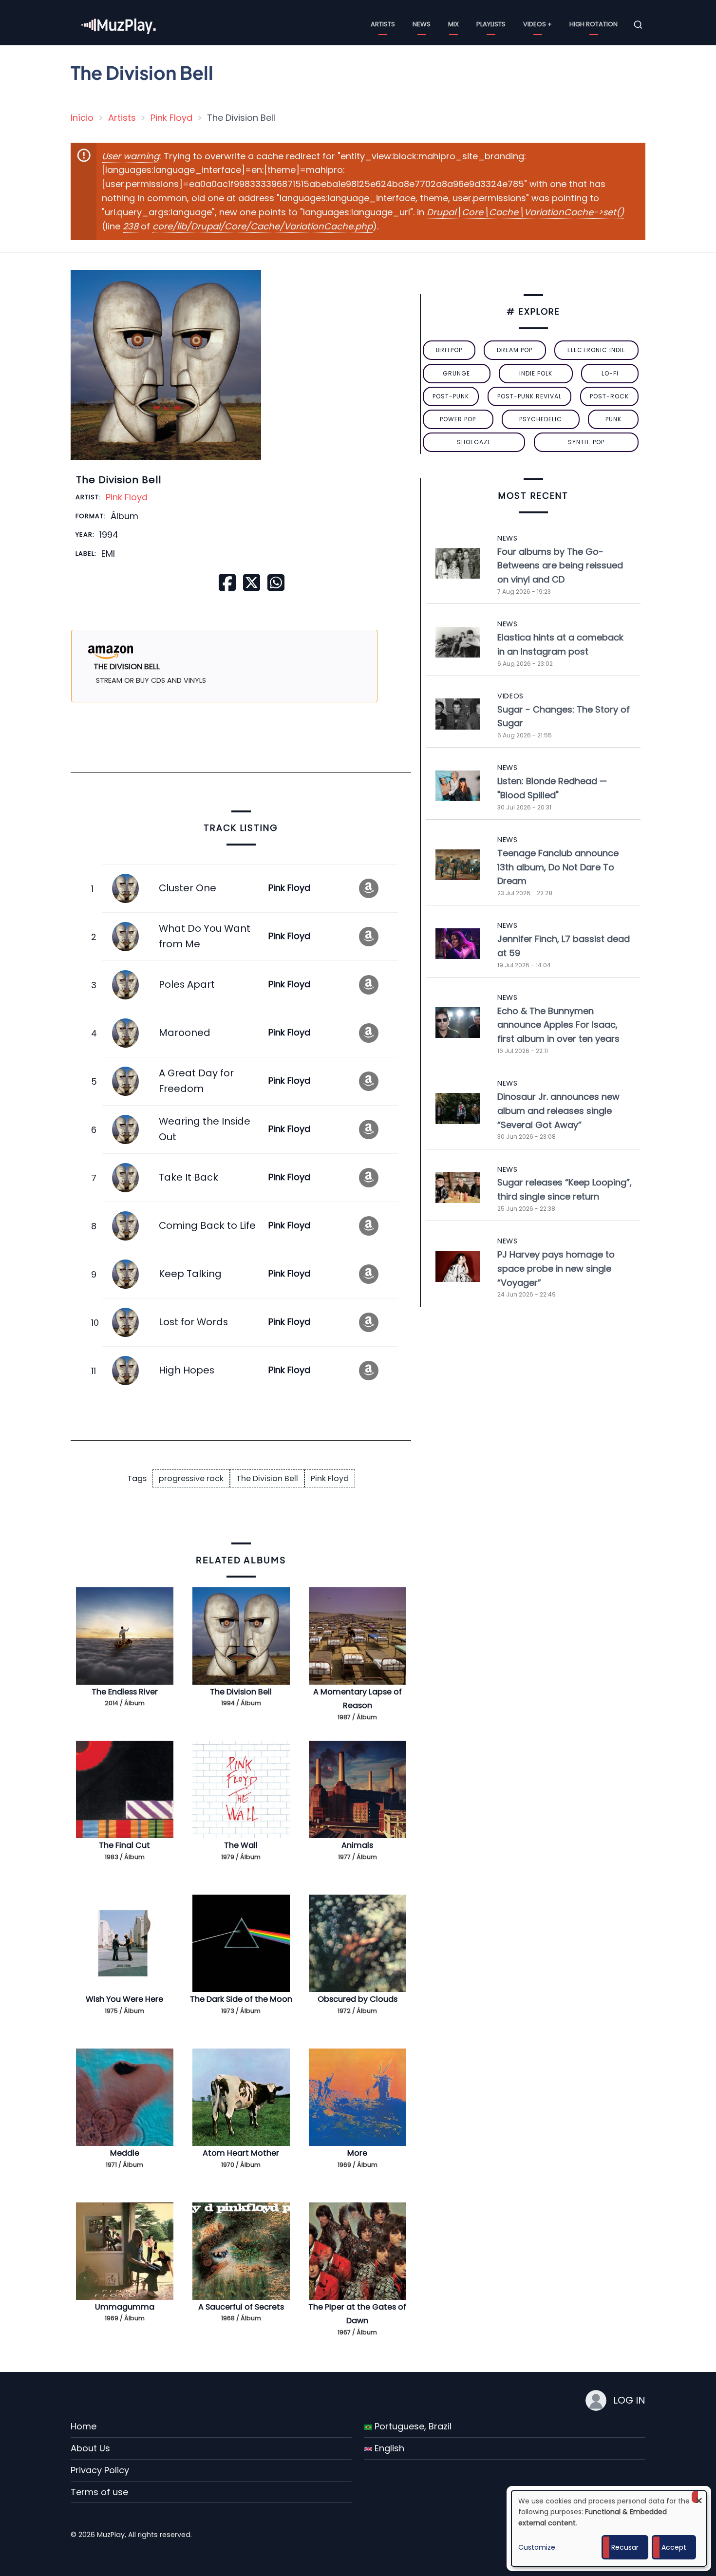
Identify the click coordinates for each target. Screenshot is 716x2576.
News (422, 24)
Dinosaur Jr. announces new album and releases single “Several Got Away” (558, 1111)
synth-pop (586, 442)
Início (82, 118)
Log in (629, 2400)
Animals (357, 1845)
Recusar (625, 2547)
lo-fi (610, 373)
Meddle (125, 2153)
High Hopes (187, 1370)
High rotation (594, 24)
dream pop (515, 350)
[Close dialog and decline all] (699, 2497)
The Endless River (125, 1692)
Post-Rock (609, 396)
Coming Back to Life (207, 1225)
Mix (453, 24)
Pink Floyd (171, 118)
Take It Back (188, 1177)
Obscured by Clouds (358, 1999)
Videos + (537, 24)
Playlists (491, 24)
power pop (458, 419)
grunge (456, 373)
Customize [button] (537, 2547)
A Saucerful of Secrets (241, 2307)
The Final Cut (124, 1845)
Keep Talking (190, 1274)
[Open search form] (638, 25)
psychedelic (541, 419)
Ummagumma (125, 2307)
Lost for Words (193, 1322)
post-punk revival (529, 396)
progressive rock (191, 1478)
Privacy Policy (100, 2470)
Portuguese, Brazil (412, 2426)
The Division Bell (267, 1478)
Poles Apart (187, 984)
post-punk (451, 396)
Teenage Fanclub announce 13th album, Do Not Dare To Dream (558, 867)
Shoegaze (474, 442)
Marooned (185, 1033)
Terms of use (99, 2492)
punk (613, 419)
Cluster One (188, 888)
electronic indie (596, 350)
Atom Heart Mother (241, 2153)
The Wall (241, 1845)
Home (84, 2426)
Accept (674, 2547)
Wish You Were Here (124, 1999)
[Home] (119, 24)
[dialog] (609, 2529)
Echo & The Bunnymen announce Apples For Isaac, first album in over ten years (558, 1025)
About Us (90, 2448)
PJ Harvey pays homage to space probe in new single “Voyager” (556, 1269)
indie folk (536, 373)
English (388, 2448)
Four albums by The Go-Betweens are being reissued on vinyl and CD (560, 566)
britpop (449, 350)
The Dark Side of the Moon (241, 1999)
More (357, 2153)
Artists (383, 24)
